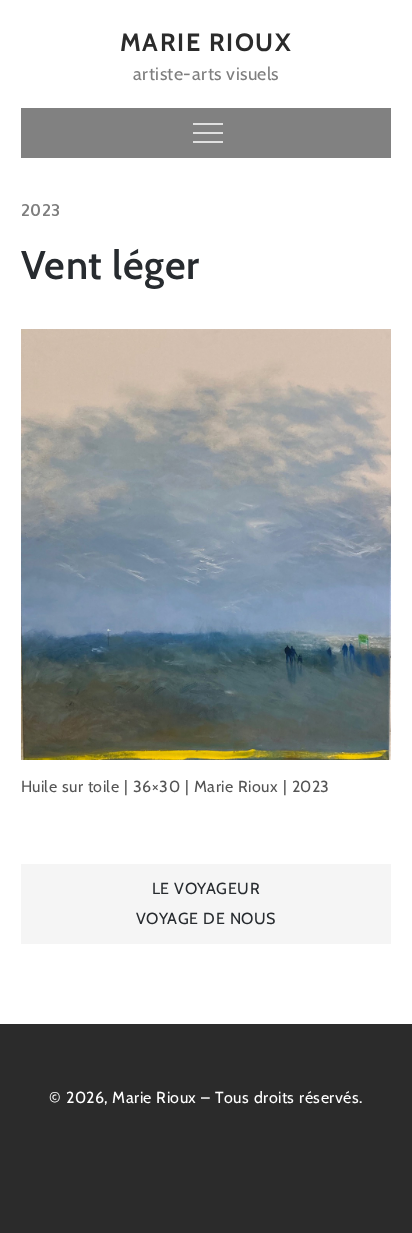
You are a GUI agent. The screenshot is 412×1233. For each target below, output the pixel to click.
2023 (41, 210)
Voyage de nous (206, 918)
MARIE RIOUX (206, 42)
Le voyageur (206, 888)
